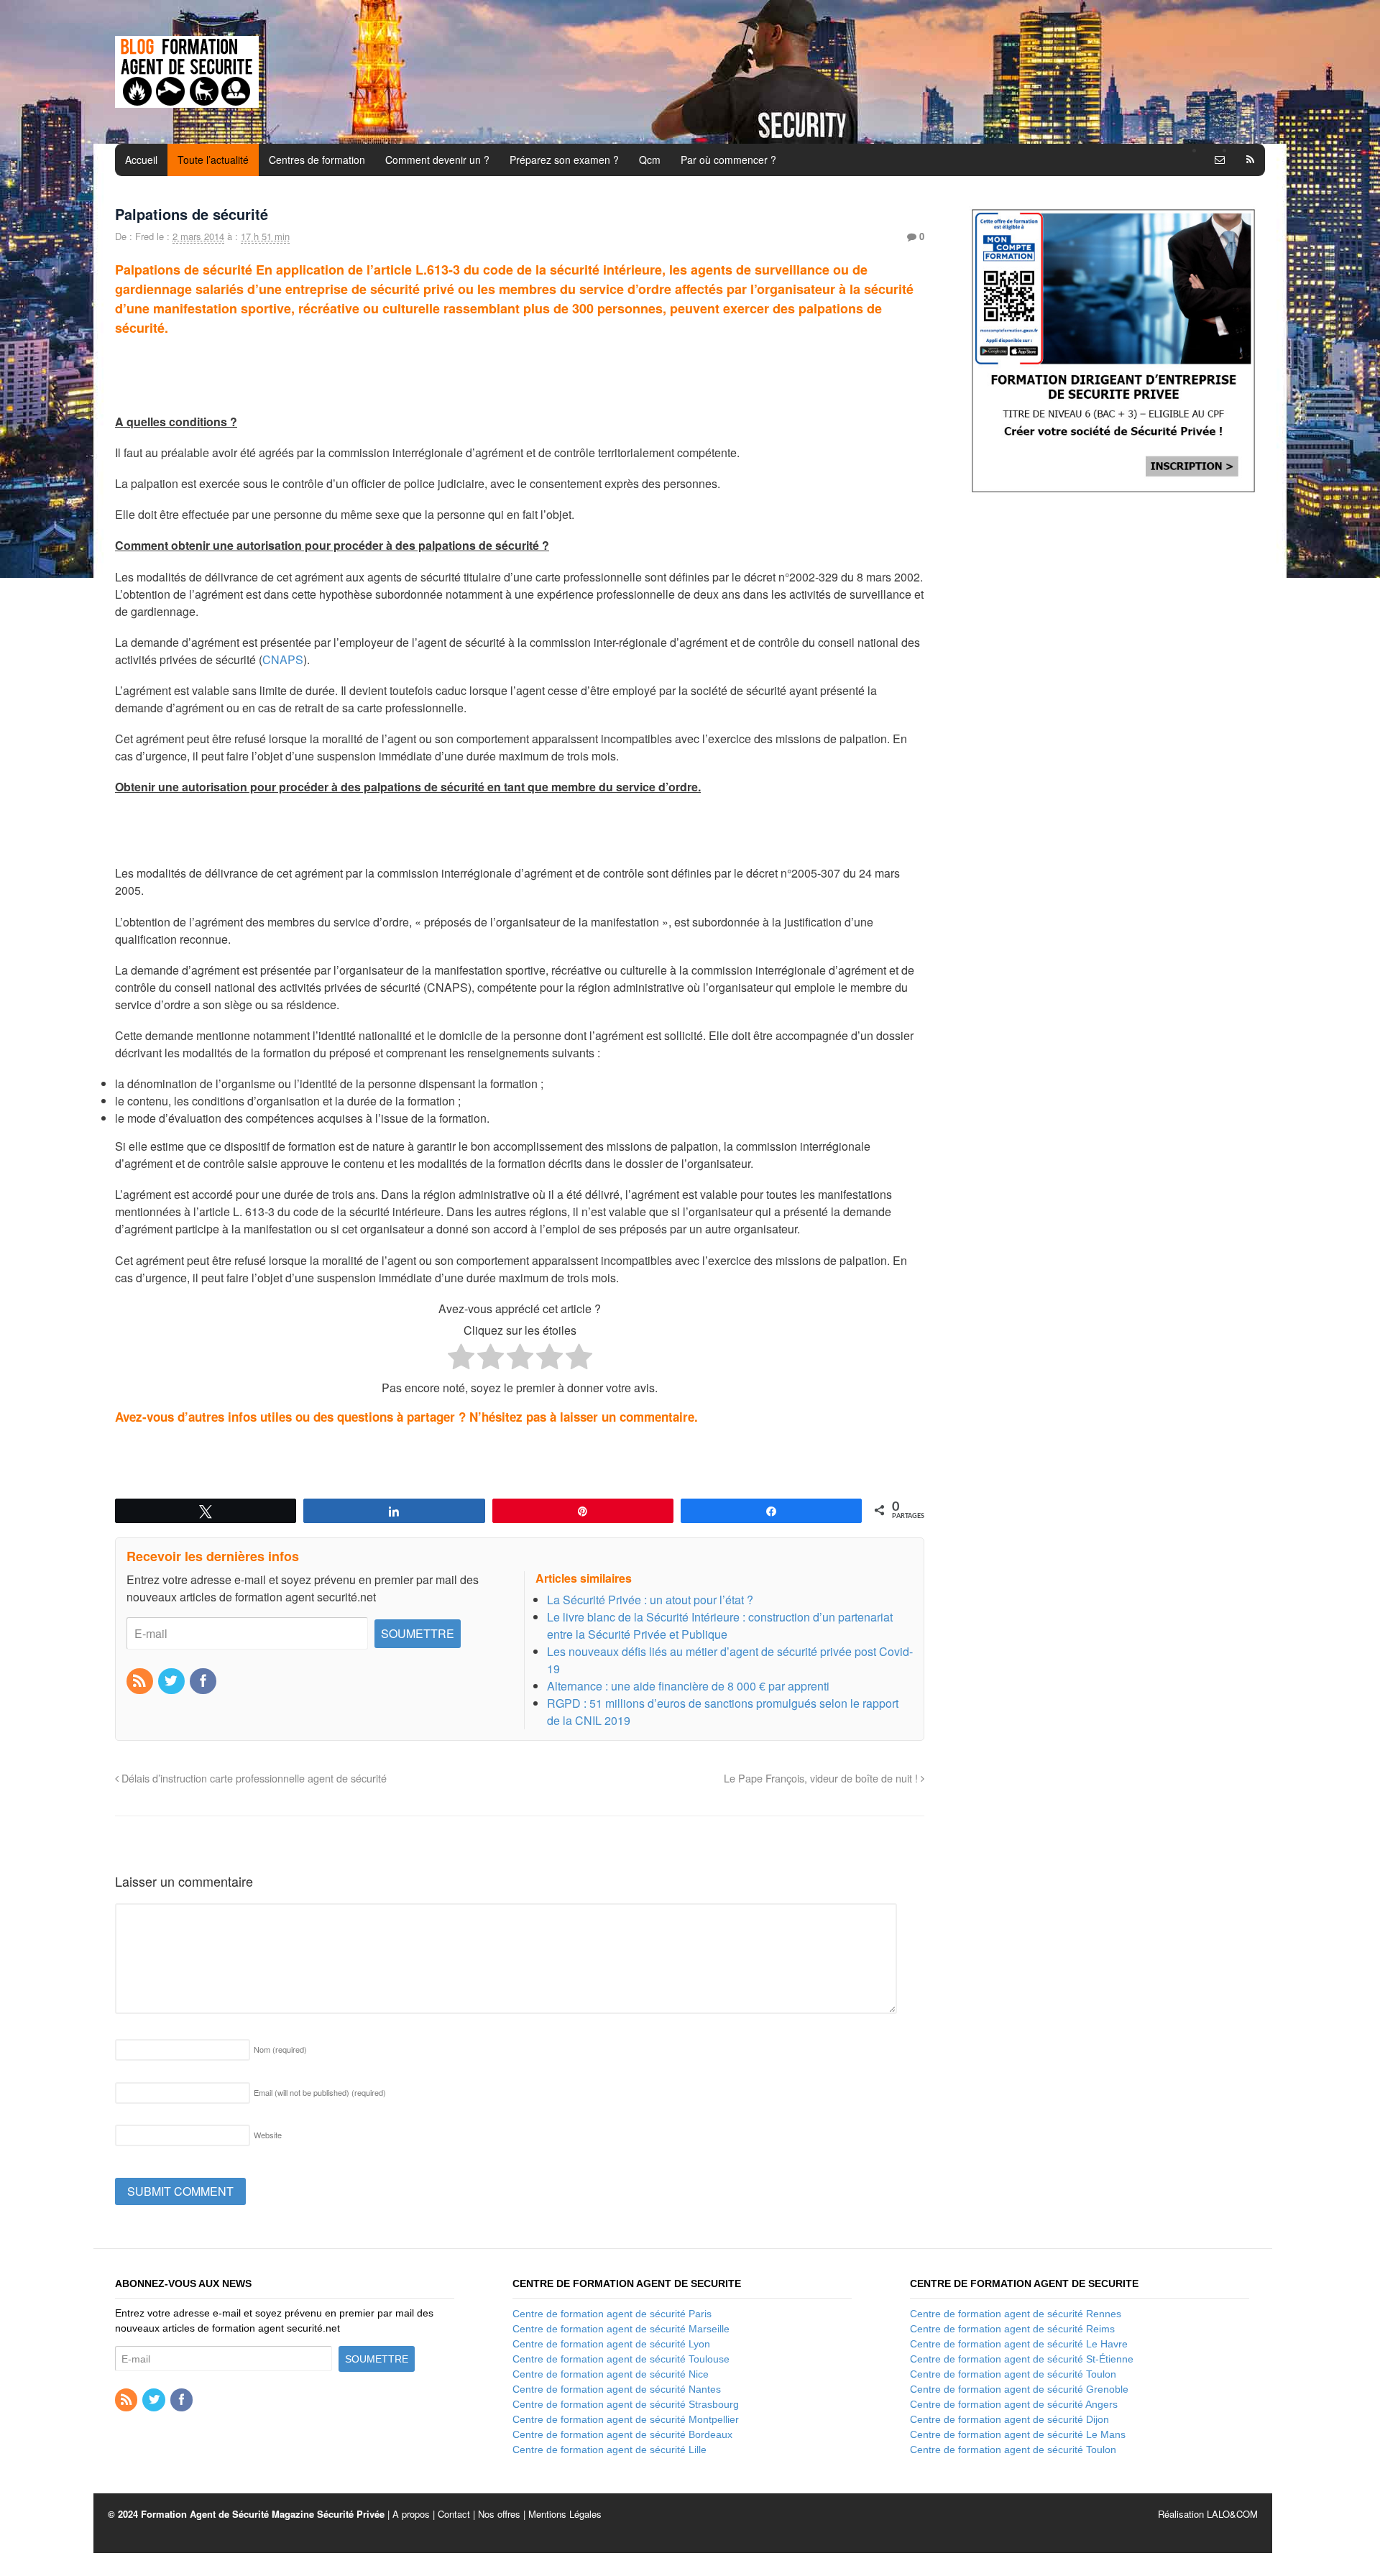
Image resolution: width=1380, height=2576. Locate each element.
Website (268, 2135)
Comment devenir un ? (437, 160)
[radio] (461, 1359)
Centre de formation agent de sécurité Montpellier (626, 2419)
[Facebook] (204, 1682)
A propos (411, 2514)
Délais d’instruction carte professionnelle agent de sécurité (253, 1778)
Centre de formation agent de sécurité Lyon (611, 2344)
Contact (454, 2514)
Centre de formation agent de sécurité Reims (1012, 2329)
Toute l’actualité (213, 160)
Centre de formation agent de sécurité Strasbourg (626, 2404)
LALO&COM (1232, 2514)
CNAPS (283, 659)
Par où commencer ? (728, 160)
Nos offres (499, 2514)
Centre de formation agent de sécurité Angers (1014, 2404)
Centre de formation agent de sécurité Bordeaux (622, 2434)
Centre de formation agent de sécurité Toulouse (621, 2359)
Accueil (141, 160)
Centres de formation (317, 160)
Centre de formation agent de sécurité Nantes (617, 2389)
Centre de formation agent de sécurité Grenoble (1019, 2389)
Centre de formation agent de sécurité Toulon (1013, 2374)
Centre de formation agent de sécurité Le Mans (1018, 2434)
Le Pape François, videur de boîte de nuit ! (822, 1778)
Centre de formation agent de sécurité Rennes (1016, 2314)
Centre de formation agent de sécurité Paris (612, 2314)
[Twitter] (172, 1682)
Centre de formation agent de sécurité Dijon (1009, 2419)
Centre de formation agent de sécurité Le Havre (1019, 2344)
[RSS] (141, 1682)
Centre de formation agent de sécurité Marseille (621, 2329)
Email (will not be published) (320, 2092)
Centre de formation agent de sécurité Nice (611, 2374)
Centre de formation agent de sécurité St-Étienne (1022, 2359)
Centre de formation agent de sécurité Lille (609, 2449)
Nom (280, 2049)
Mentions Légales (565, 2514)
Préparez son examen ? (564, 160)
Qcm (650, 160)
